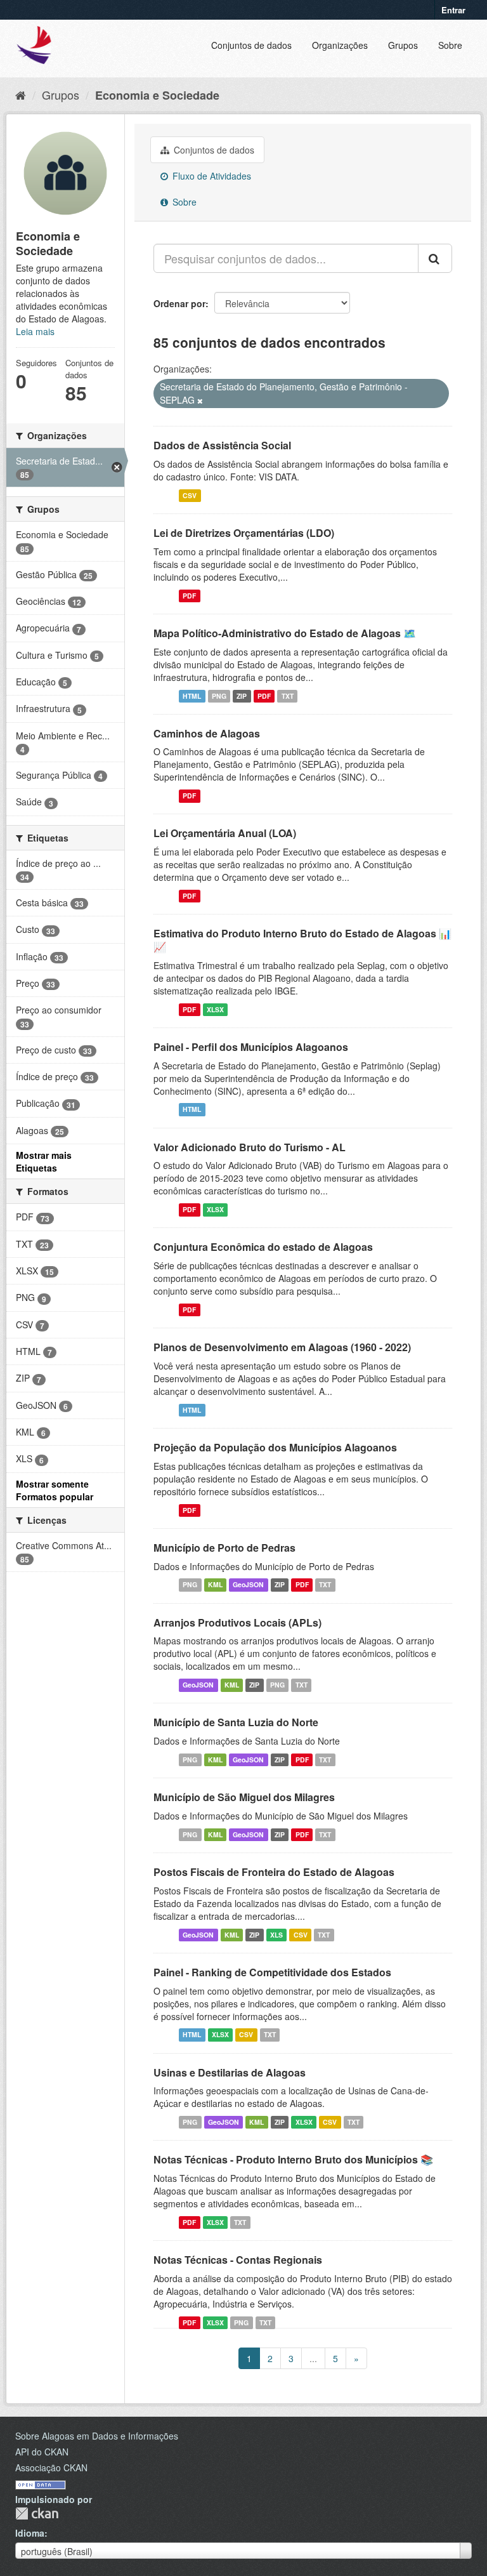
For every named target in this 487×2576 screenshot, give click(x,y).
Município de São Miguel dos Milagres (244, 1797)
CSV (190, 495)
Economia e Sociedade (157, 95)
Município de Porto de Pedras (224, 1548)
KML (215, 1585)
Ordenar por (179, 303)
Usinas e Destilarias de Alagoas (230, 2072)
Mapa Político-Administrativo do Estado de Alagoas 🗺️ (285, 633)
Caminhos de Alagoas (207, 733)
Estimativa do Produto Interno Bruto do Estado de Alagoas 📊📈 (302, 940)
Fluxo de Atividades (211, 176)
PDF (189, 596)
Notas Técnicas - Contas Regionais (238, 2260)
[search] (435, 258)
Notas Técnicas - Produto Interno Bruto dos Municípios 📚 (293, 2159)
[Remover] (200, 400)
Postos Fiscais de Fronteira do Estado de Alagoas (274, 1872)
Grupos (403, 45)
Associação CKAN (51, 2467)
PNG (219, 696)
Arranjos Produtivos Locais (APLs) (237, 1622)
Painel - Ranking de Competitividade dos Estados (272, 1972)
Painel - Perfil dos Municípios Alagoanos (251, 1047)
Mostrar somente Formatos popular (55, 1490)
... (313, 2358)
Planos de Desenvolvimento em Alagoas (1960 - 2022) (282, 1347)
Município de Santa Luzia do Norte (236, 1722)
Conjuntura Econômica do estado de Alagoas (263, 1247)
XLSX (215, 1009)
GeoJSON (248, 1585)
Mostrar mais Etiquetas (44, 1161)
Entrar (453, 10)
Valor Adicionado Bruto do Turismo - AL (250, 1147)
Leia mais (35, 331)
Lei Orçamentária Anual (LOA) (225, 833)
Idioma (30, 2533)
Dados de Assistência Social (222, 445)
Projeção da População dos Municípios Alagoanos (275, 1447)
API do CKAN (42, 2452)
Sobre (450, 45)
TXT (288, 696)
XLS (276, 1935)
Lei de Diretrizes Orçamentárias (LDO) (244, 533)
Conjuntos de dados (251, 45)
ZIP (242, 696)
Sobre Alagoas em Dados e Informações (97, 2436)
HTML (192, 696)
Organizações (340, 45)
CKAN (37, 2513)
